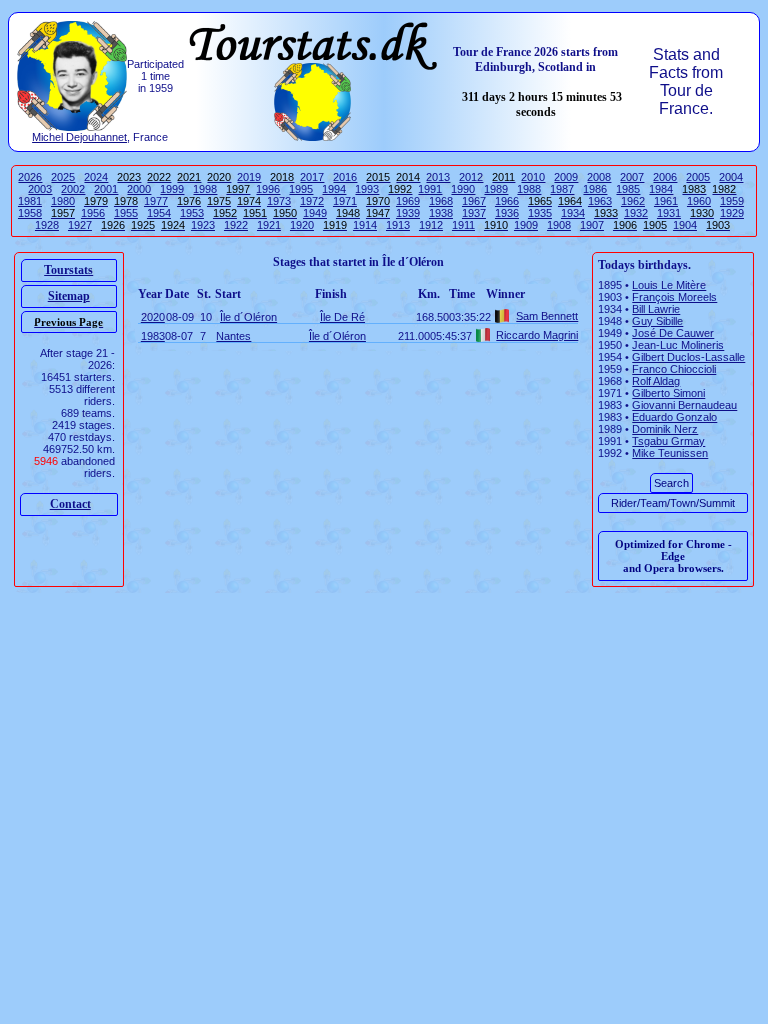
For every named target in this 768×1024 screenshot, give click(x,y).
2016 (345, 177)
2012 (471, 177)
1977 (156, 201)
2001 (106, 189)
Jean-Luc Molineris (678, 345)
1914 (365, 225)
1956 (93, 213)
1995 (301, 189)
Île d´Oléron (248, 317)
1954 (159, 213)
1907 (592, 225)
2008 (599, 177)
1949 (315, 213)
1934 (573, 213)
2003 (40, 189)
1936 (507, 213)
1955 (126, 213)
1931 (669, 213)
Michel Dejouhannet (79, 137)
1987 (562, 189)
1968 (441, 201)
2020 (153, 317)
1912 (431, 225)
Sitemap (69, 296)
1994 (334, 189)
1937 (474, 213)
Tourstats (68, 270)
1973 (279, 201)
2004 (731, 177)
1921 (269, 225)
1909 (526, 225)
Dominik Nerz (665, 429)
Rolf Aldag (656, 381)
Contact (70, 504)
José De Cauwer (673, 333)
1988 (529, 189)
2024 (96, 177)
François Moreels (674, 297)
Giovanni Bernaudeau (684, 405)
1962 (633, 201)
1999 (172, 189)
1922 (236, 225)
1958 (30, 213)
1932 (636, 213)
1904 (685, 225)
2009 (566, 177)
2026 (30, 177)
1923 (203, 225)
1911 (463, 225)
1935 (540, 213)
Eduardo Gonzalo (674, 417)
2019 (249, 177)
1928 (47, 225)
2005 (698, 177)
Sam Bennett (547, 316)
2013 (438, 177)
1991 (430, 189)
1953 (192, 213)
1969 (408, 201)
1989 (496, 189)
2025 (63, 177)
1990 (463, 189)
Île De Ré (342, 317)
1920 (302, 225)
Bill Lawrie (656, 309)
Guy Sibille (657, 321)
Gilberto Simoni (668, 393)
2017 (312, 177)
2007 (632, 177)
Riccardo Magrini (537, 335)
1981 (30, 201)
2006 (665, 177)
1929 (732, 213)
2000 (139, 189)
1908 (559, 225)
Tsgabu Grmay (668, 441)
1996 (268, 189)
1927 (80, 225)
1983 (153, 336)
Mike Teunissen (670, 453)
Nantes (233, 336)
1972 (312, 201)
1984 (661, 189)
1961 (666, 201)
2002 (73, 189)
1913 (398, 225)
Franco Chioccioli (674, 369)
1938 (441, 213)
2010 (533, 177)
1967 (474, 201)
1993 (367, 189)
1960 (699, 201)
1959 (732, 201)
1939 (408, 213)
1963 (600, 201)
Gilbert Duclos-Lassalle (688, 357)
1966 (507, 201)
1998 (205, 189)
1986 (595, 189)
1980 (63, 201)
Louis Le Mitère (669, 285)
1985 (628, 189)
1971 (345, 201)
